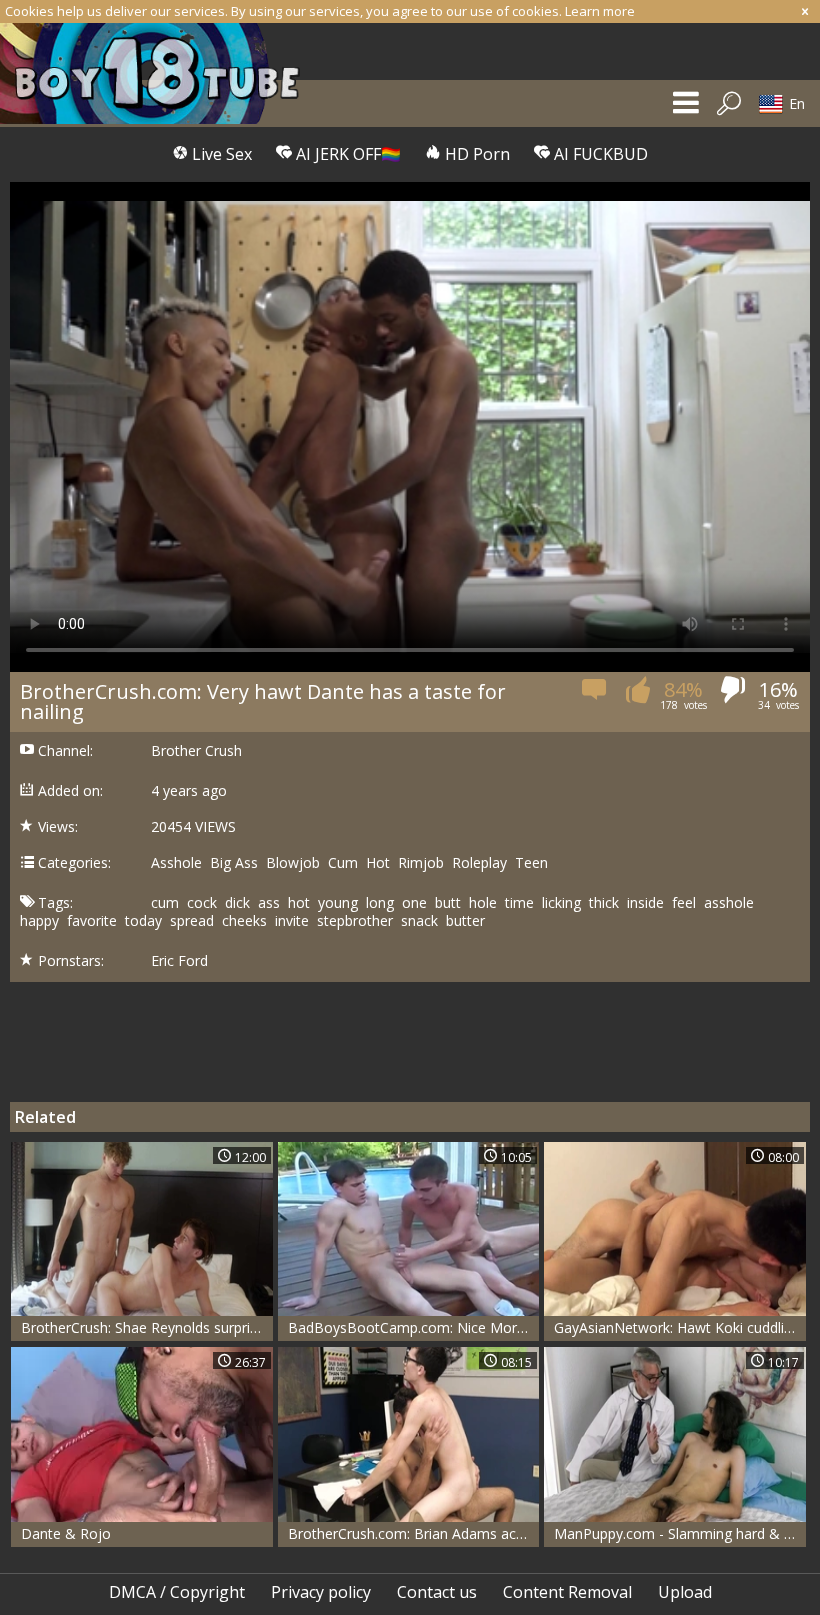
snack (419, 921)
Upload (685, 1592)
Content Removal (567, 1592)
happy (39, 921)
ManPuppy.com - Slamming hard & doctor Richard (680, 1533)
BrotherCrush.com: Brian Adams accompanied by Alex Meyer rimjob (414, 1533)
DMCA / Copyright (177, 1592)
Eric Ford (179, 961)
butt (448, 903)
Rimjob (421, 863)
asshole (729, 903)
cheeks (244, 921)
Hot (378, 863)
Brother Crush (196, 751)
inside (645, 903)
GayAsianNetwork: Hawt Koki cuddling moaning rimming (680, 1327)
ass (269, 903)
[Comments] (595, 695)
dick (237, 903)
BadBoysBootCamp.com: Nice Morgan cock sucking (414, 1327)
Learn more (600, 11)
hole (483, 903)
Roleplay (479, 863)
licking (561, 903)
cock (202, 903)
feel (684, 903)
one (414, 903)
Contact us (437, 1592)
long (380, 903)
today (143, 921)
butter (465, 921)
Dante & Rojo (66, 1533)
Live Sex (220, 154)
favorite (92, 921)
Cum (343, 863)
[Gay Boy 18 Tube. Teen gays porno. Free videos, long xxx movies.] (160, 73)
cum (165, 903)
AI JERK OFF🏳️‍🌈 (346, 154)
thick (604, 903)
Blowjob (293, 863)
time (519, 903)
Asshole (176, 863)
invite (292, 921)
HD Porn (475, 154)
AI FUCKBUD (599, 154)
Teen (531, 863)
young (338, 903)
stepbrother (355, 921)
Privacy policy (321, 1592)
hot (299, 903)
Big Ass (234, 863)
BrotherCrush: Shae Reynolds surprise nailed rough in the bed (147, 1327)
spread (192, 921)
